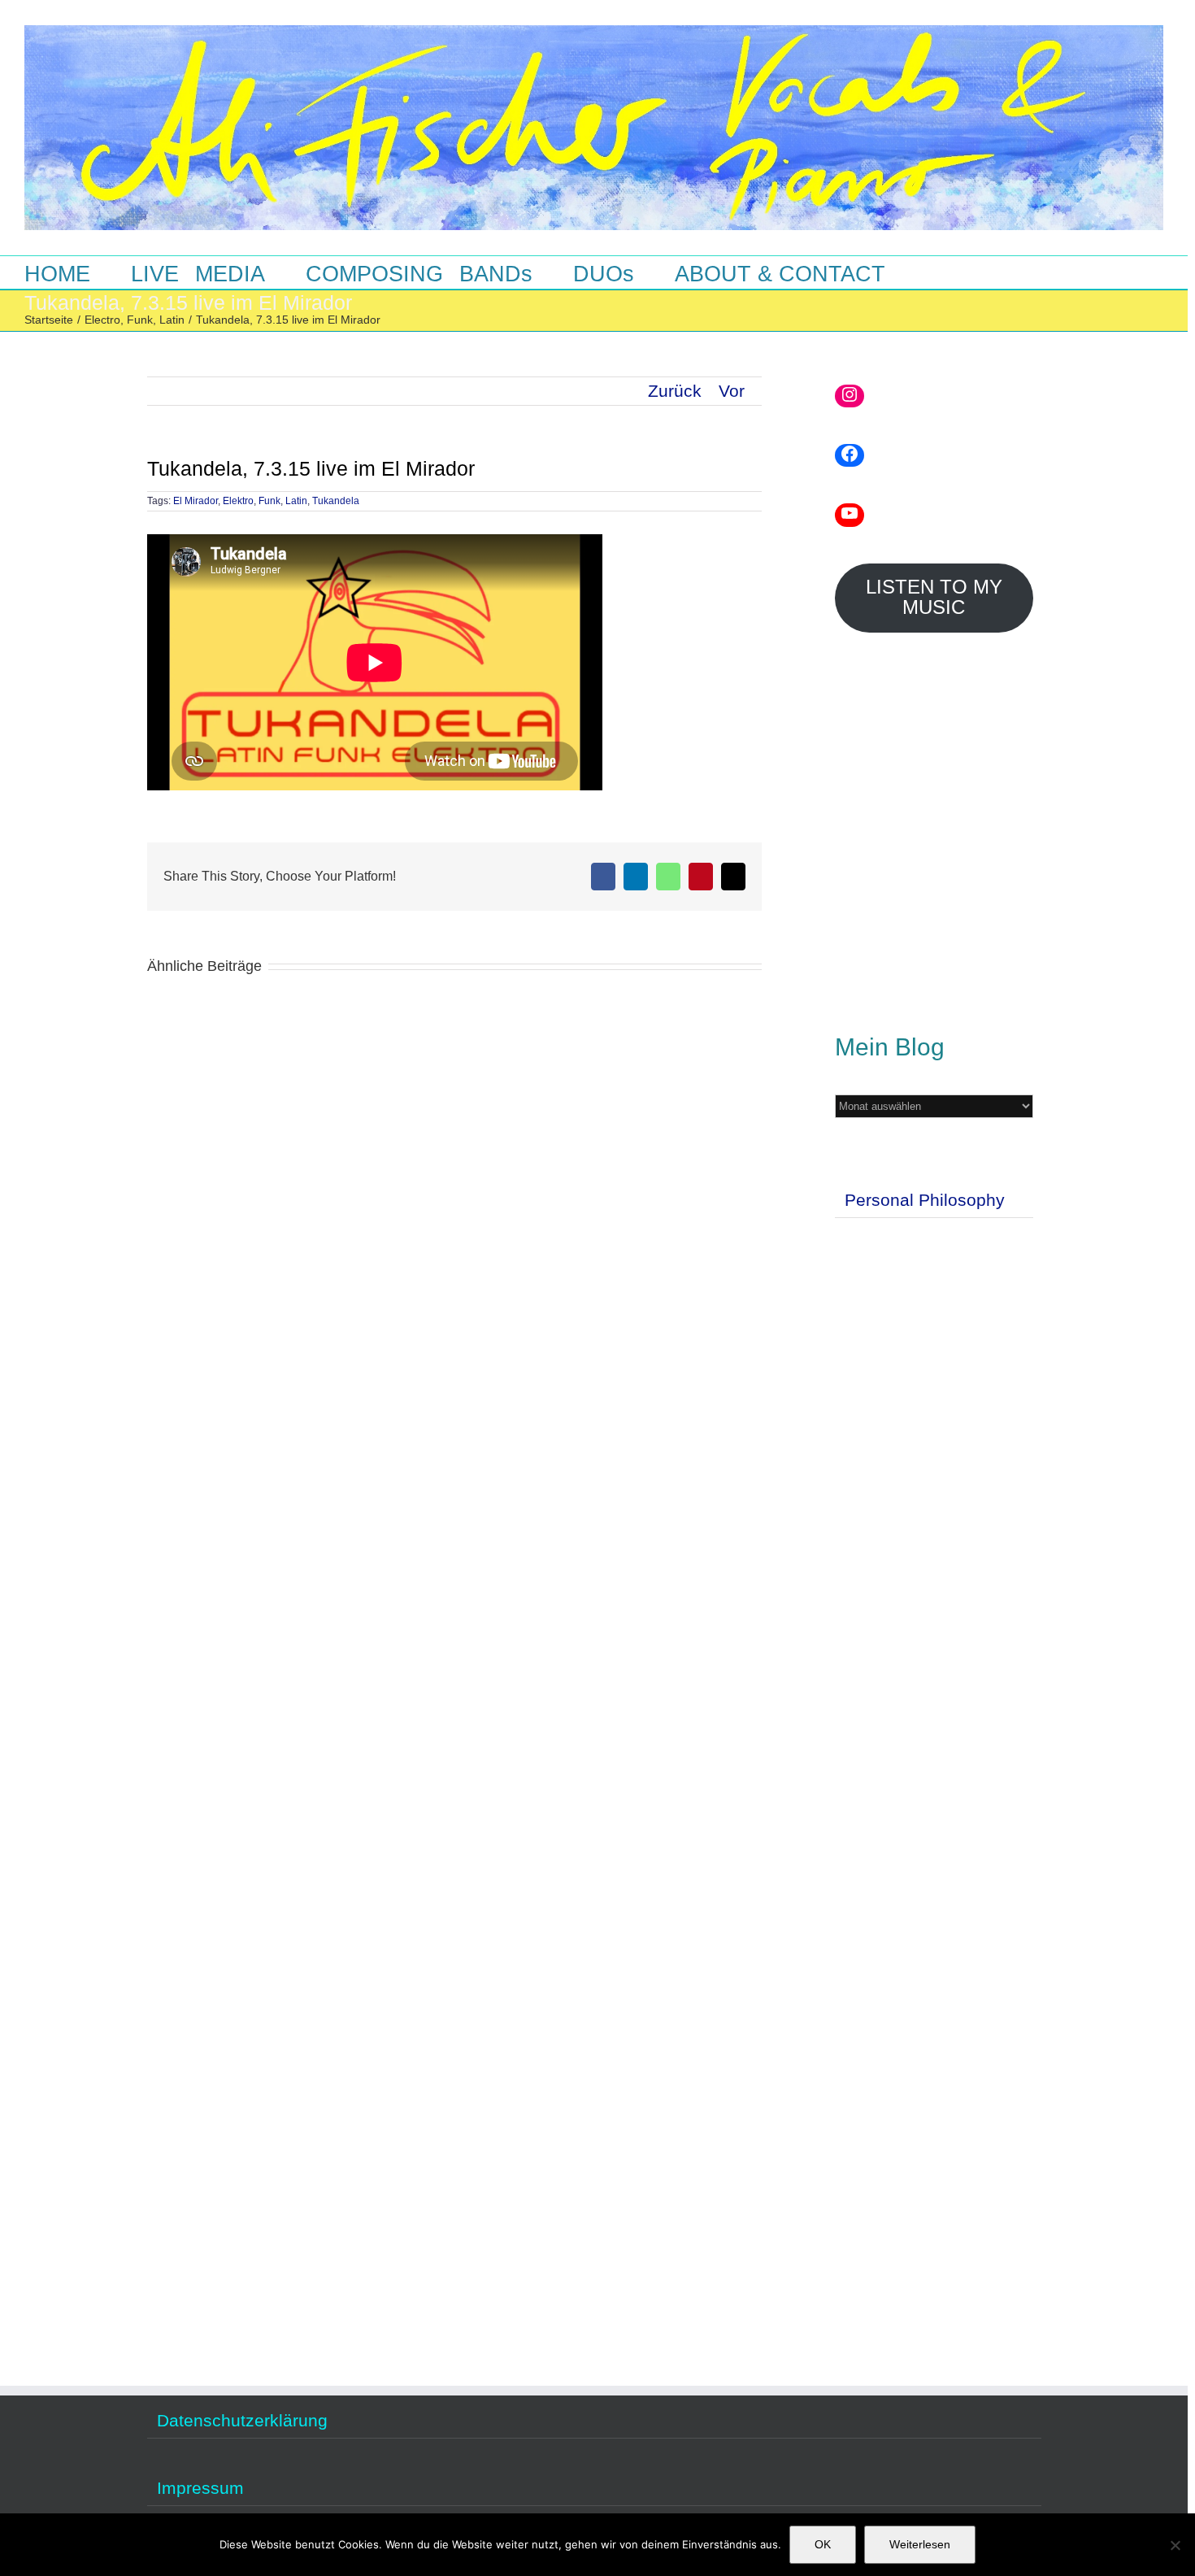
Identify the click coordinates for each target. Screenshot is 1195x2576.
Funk (269, 501)
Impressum (200, 2488)
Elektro (238, 501)
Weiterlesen (920, 2544)
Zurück (675, 391)
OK (823, 2544)
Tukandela (336, 501)
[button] (934, 272)
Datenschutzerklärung (242, 2421)
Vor (732, 391)
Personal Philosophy (925, 1200)
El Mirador (196, 501)
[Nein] (1175, 2545)
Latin (296, 501)
